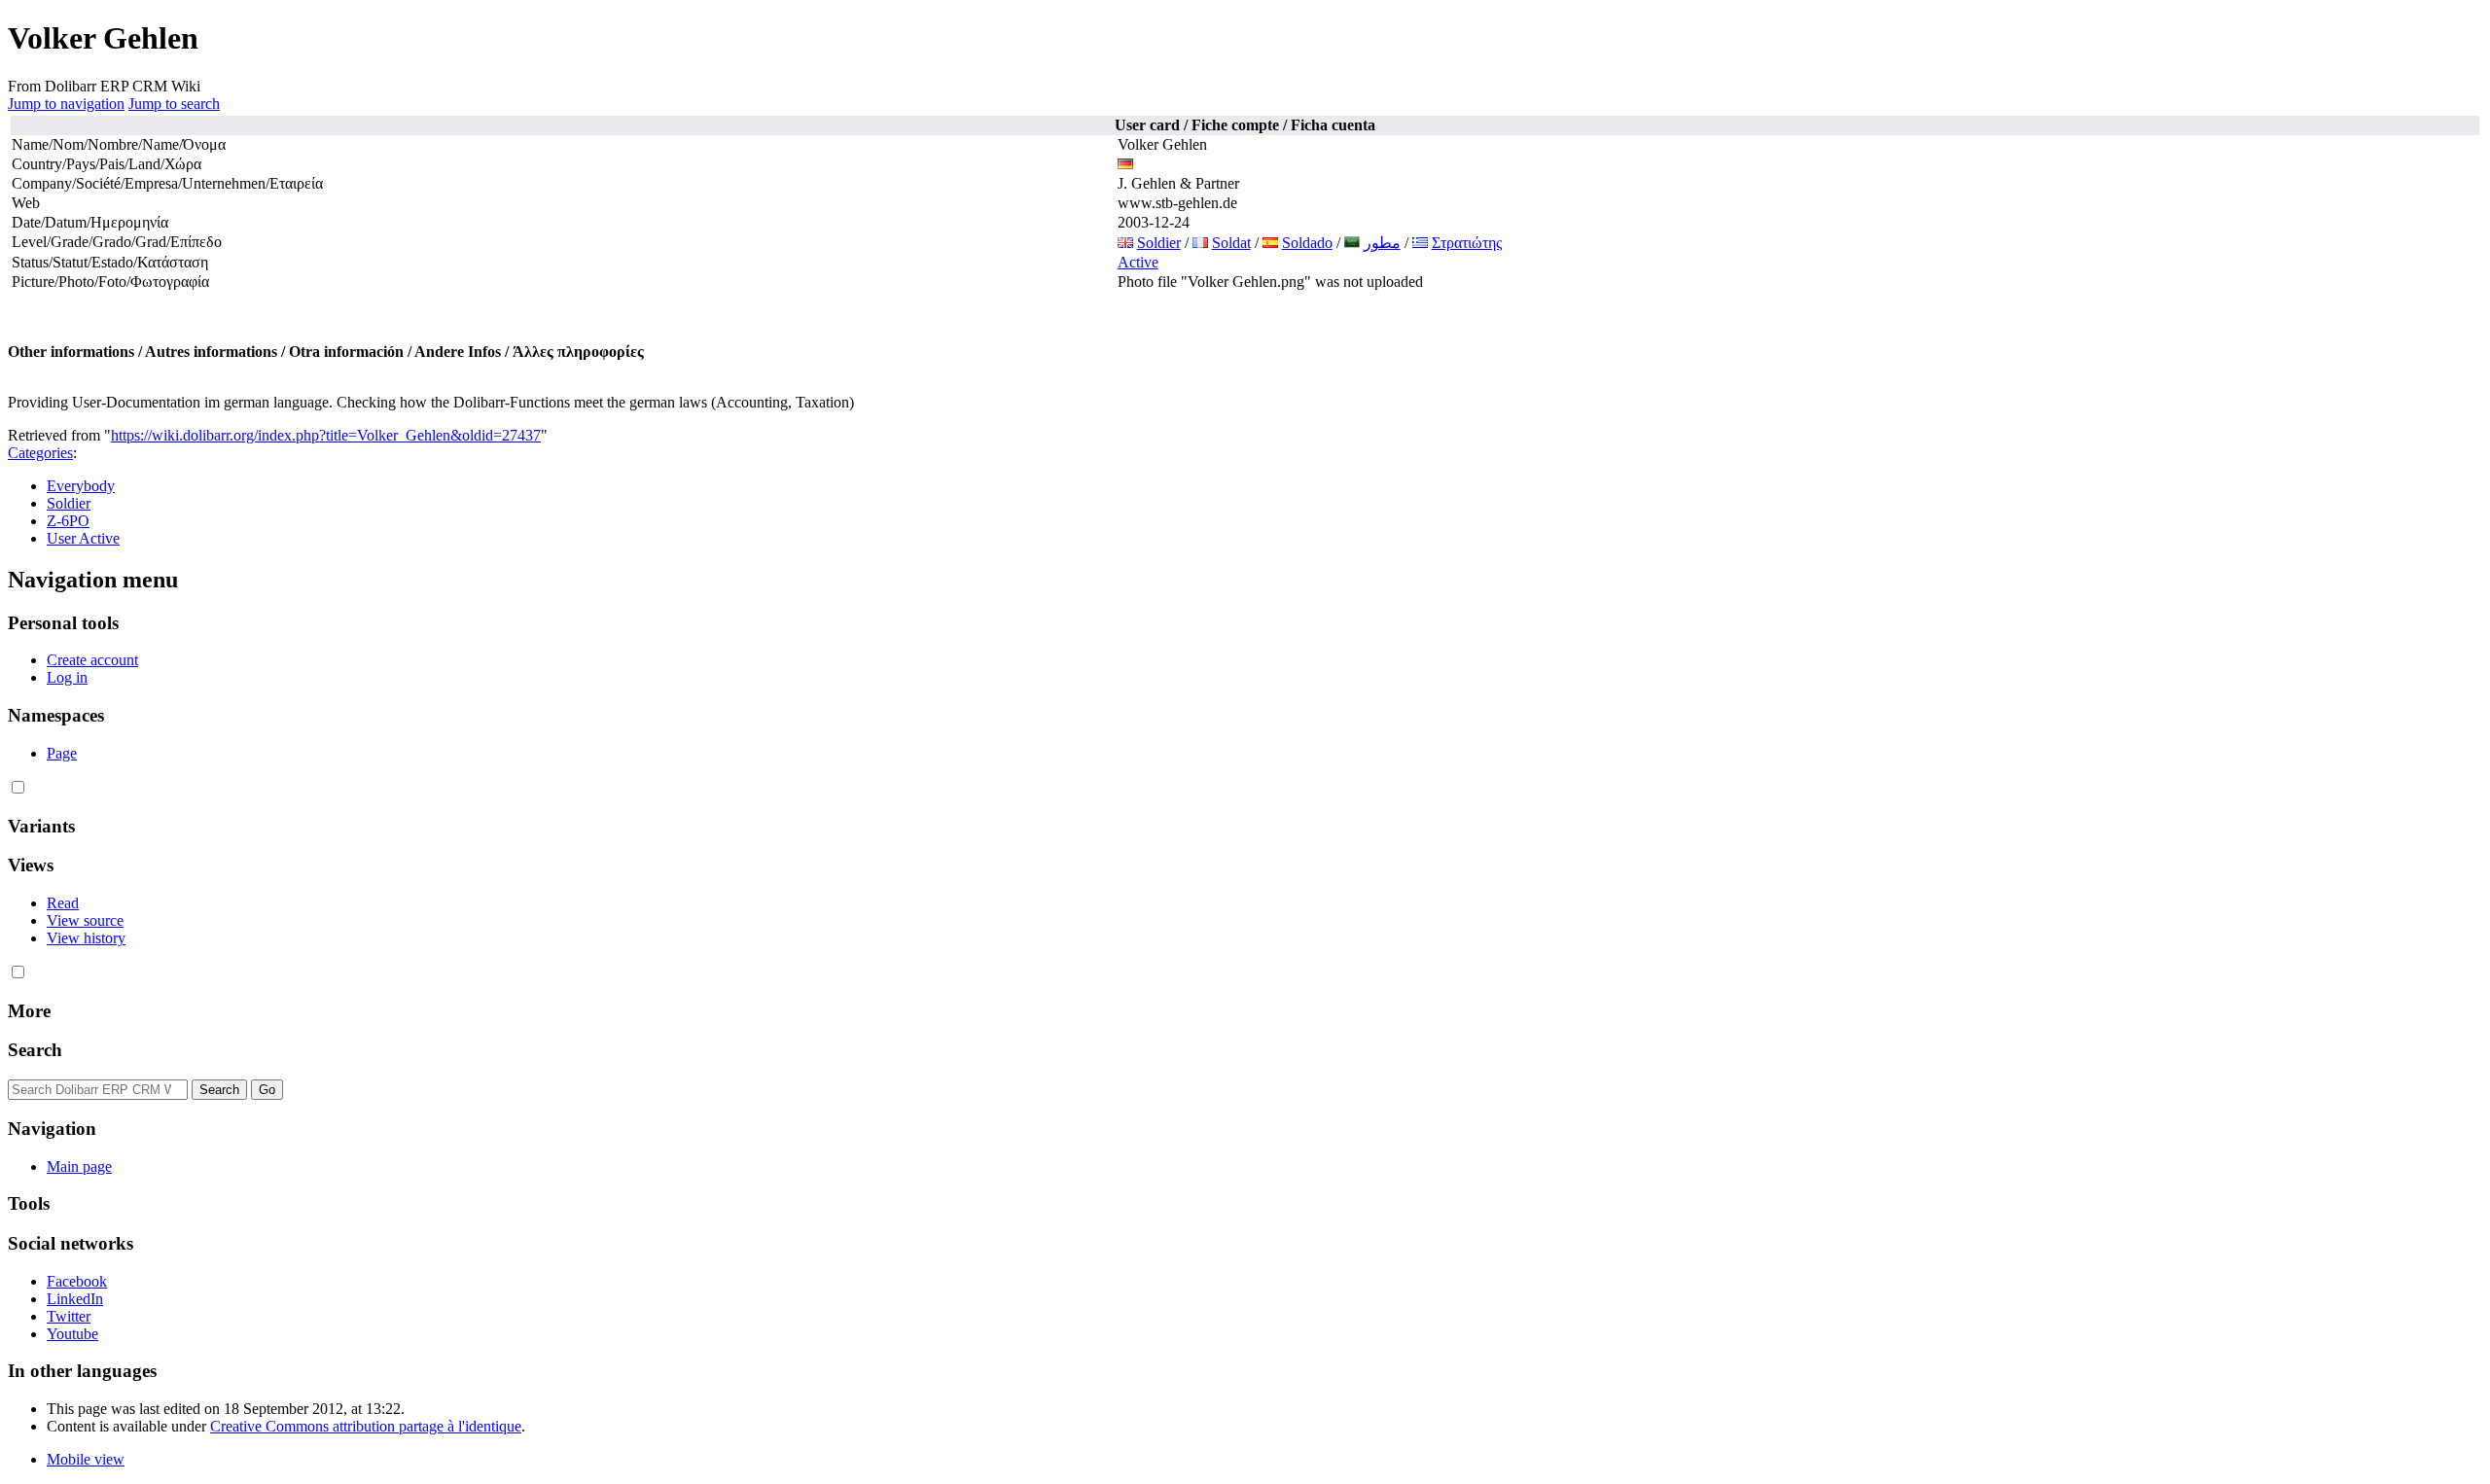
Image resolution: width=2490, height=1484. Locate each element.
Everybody (81, 486)
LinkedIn (75, 1299)
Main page (79, 1166)
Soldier (1159, 243)
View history (86, 938)
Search (35, 1050)
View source (85, 920)
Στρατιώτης (1467, 243)
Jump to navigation (66, 104)
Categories (40, 453)
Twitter (69, 1316)
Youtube (72, 1334)
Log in (67, 677)
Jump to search (174, 104)
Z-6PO (68, 521)
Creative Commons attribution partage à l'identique (366, 1426)
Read (63, 903)
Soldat (1231, 243)
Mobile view (86, 1459)
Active (1138, 262)
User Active (83, 538)
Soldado (1307, 243)
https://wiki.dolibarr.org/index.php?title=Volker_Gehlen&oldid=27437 (326, 435)
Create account (92, 660)
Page (62, 753)
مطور (1382, 243)
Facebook (77, 1281)
